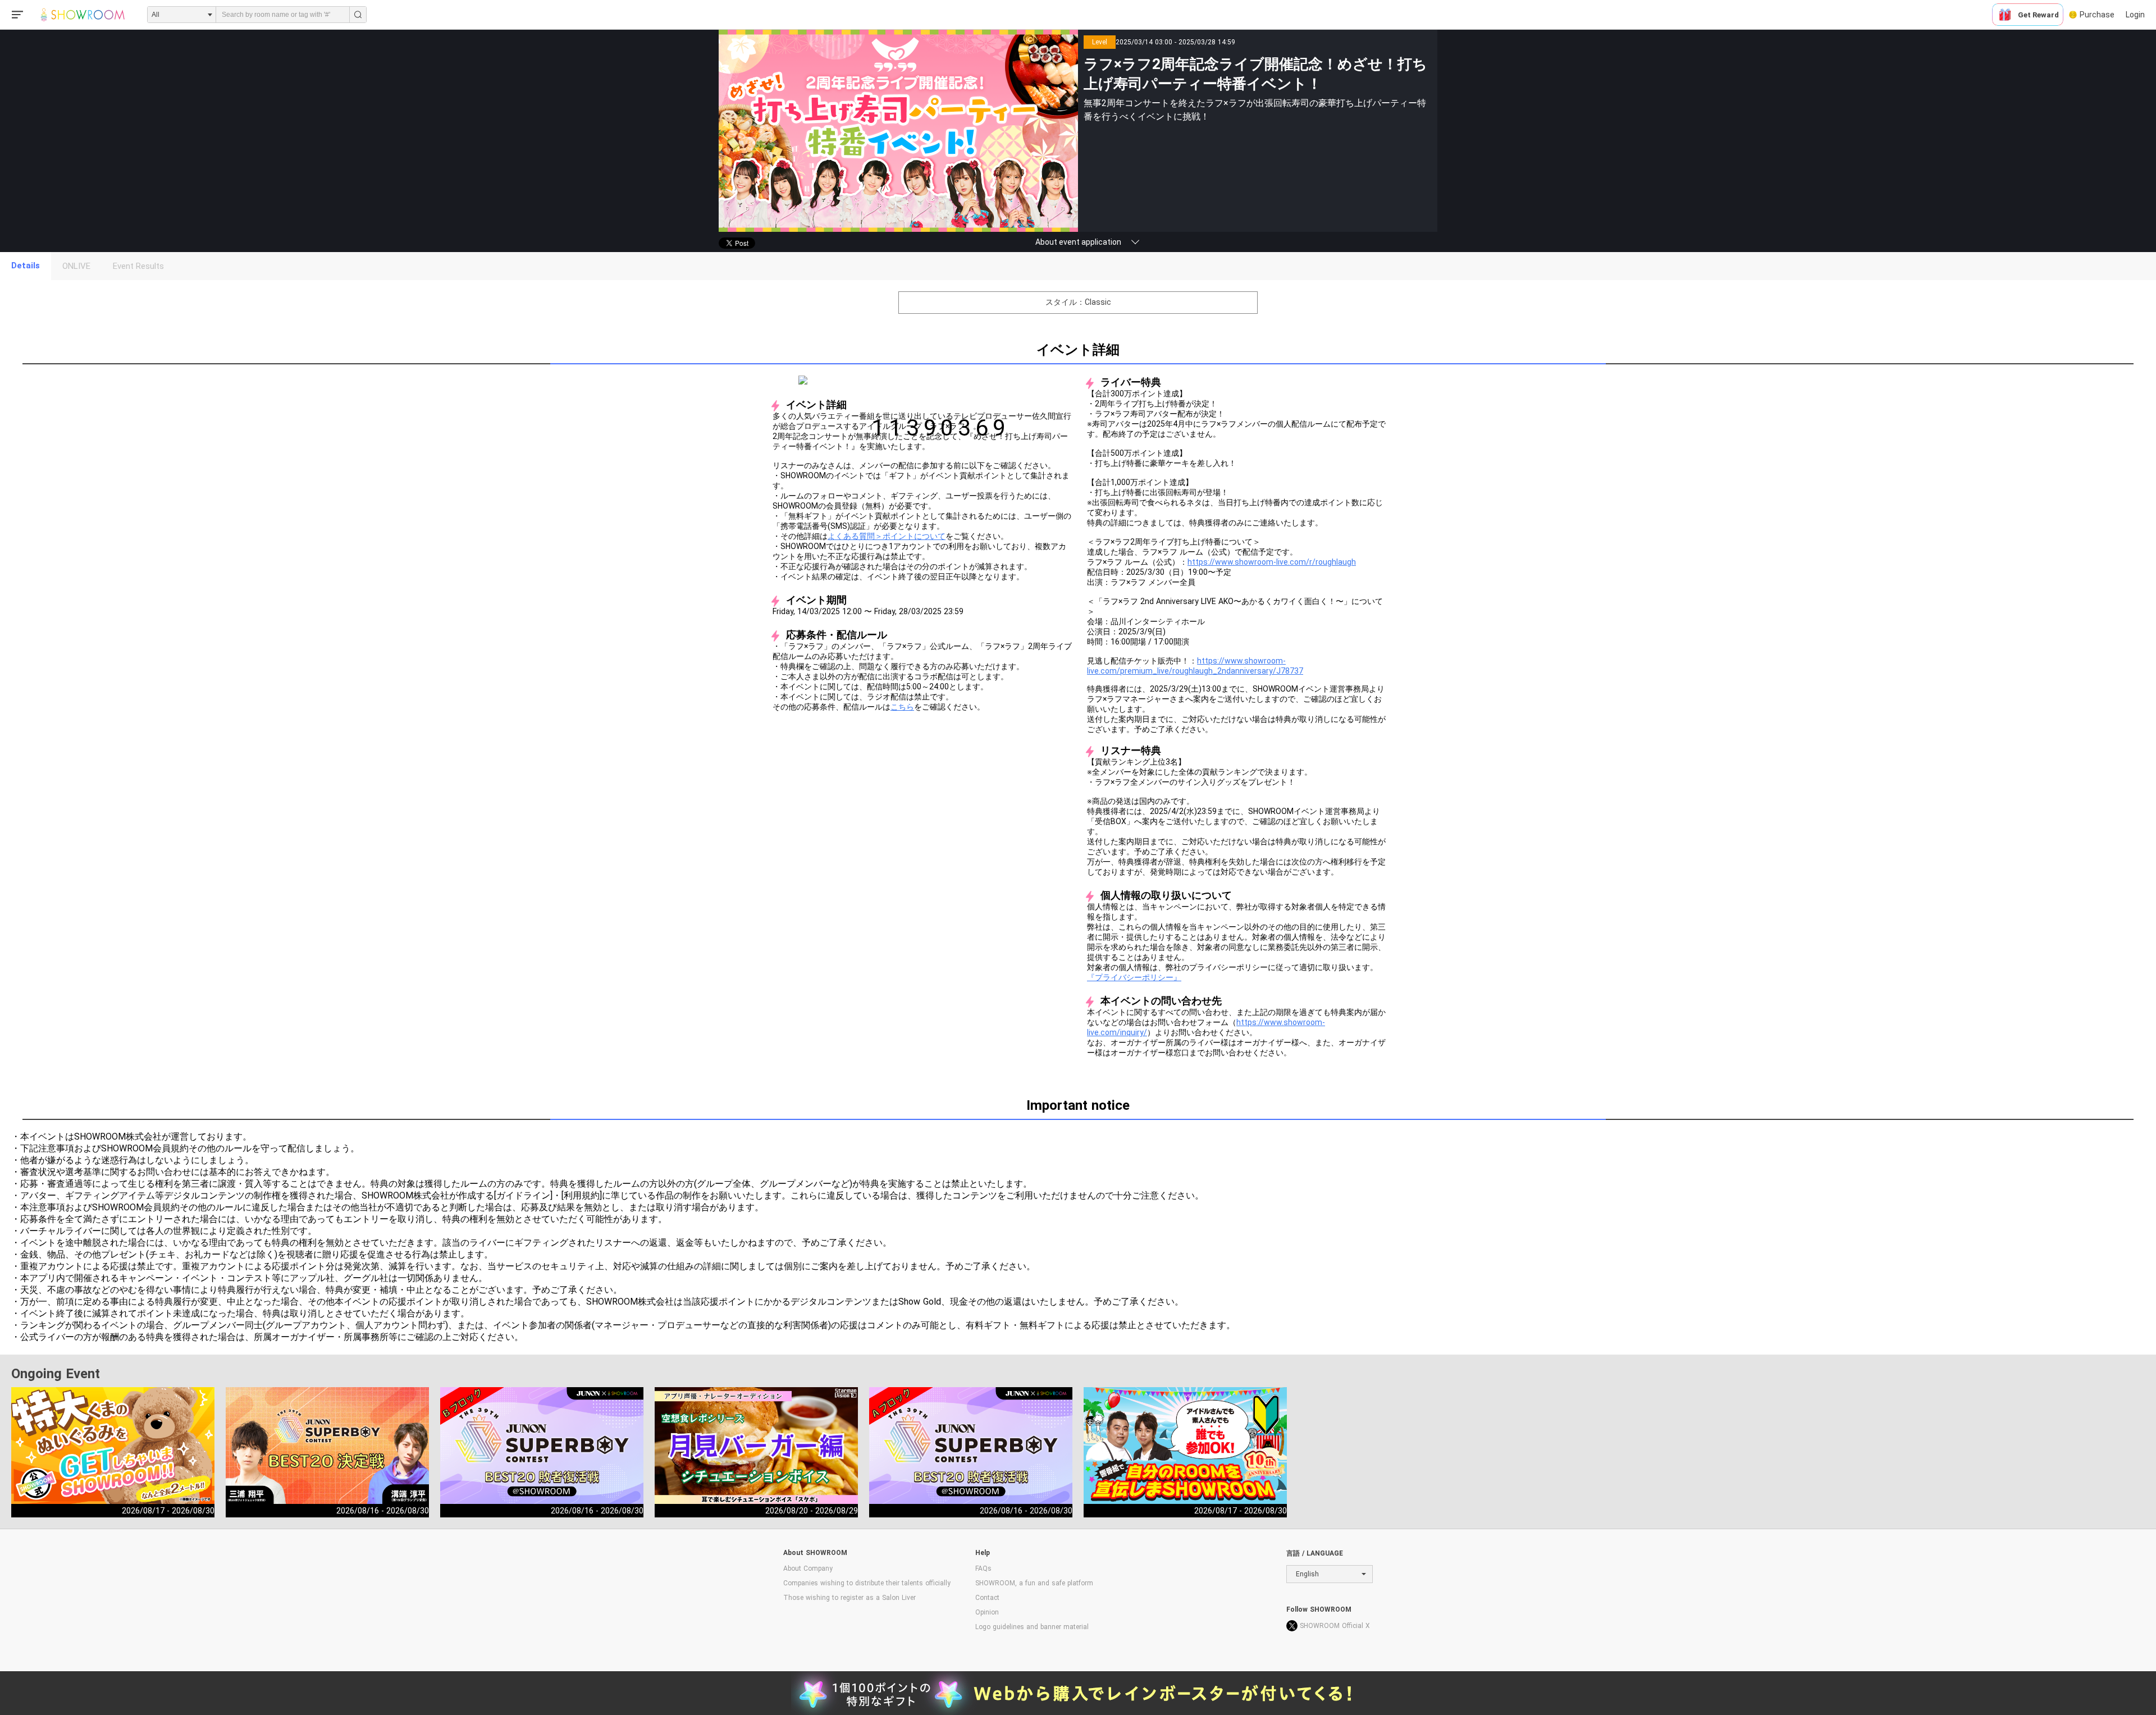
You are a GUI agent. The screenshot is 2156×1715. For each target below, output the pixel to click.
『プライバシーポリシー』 (1134, 977)
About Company (808, 1568)
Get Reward (2038, 15)
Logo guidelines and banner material (1032, 1627)
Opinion (987, 1612)
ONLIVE (76, 266)
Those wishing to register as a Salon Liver (849, 1598)
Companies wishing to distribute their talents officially (867, 1583)
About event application (1078, 242)
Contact (987, 1598)
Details (26, 266)
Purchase (2097, 15)
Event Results (138, 266)
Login (2135, 15)
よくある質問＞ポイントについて (887, 536)
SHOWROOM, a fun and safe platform (1034, 1583)
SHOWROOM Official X (1335, 1626)
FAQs (983, 1568)
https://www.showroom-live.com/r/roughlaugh (1272, 562)
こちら (902, 707)
